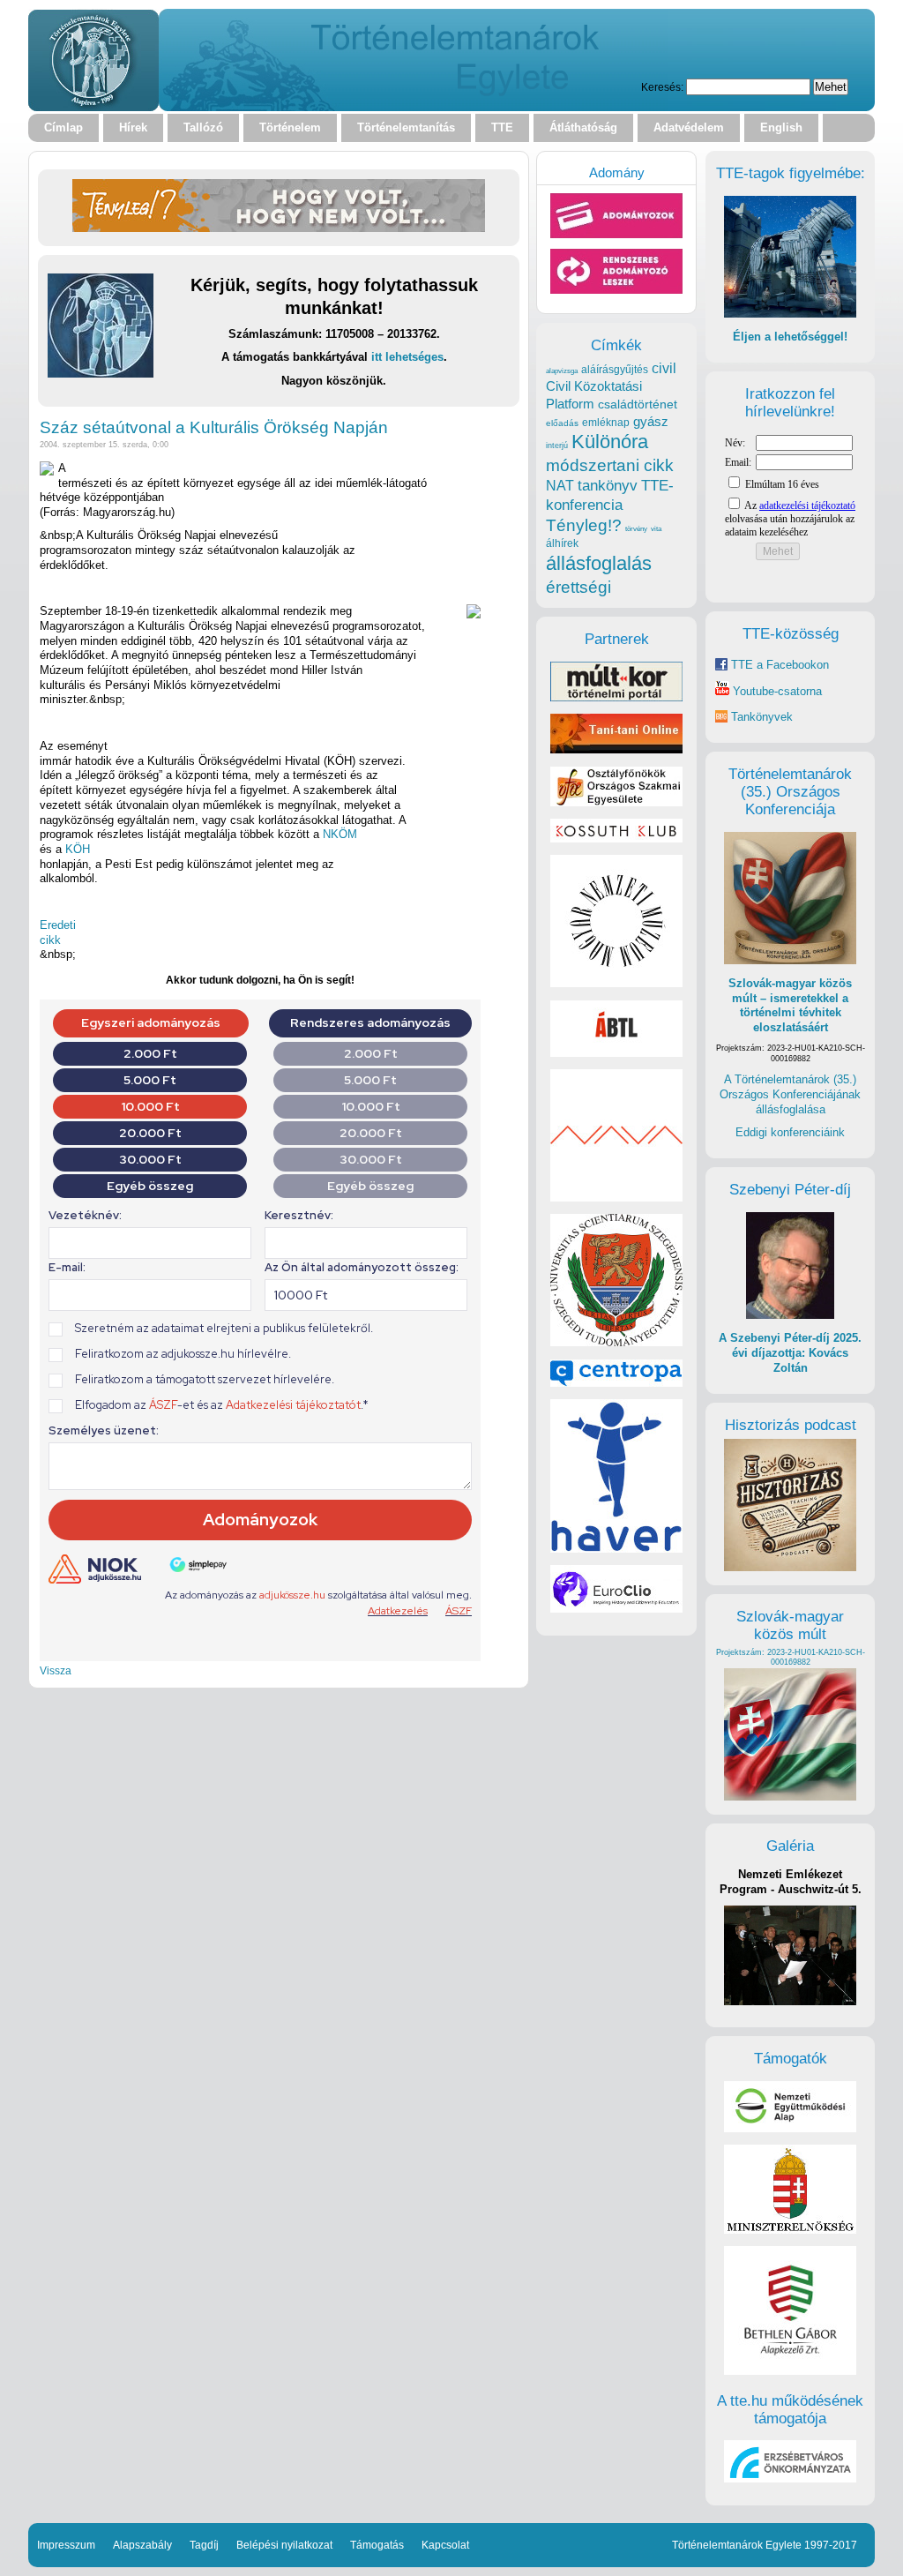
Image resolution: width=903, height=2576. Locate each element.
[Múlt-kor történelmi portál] (616, 697)
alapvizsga (562, 371)
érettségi (578, 587)
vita (656, 528)
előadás (562, 423)
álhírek (562, 543)
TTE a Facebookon (778, 665)
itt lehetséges (407, 357)
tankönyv (608, 486)
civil (664, 368)
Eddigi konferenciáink (790, 1132)
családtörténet (638, 404)
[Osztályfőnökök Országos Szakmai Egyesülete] (616, 802)
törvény (636, 529)
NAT (560, 486)
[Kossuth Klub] (616, 839)
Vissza (56, 1670)
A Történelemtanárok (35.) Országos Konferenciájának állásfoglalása (790, 1094)
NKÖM (340, 834)
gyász (651, 421)
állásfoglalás (599, 563)
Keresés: (662, 87)
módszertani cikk (610, 465)
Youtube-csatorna (776, 691)
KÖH (78, 849)
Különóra (610, 442)
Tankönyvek (762, 717)
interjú (557, 446)
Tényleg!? (584, 525)
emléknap (606, 423)
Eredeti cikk (58, 932)
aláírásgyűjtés (615, 370)
